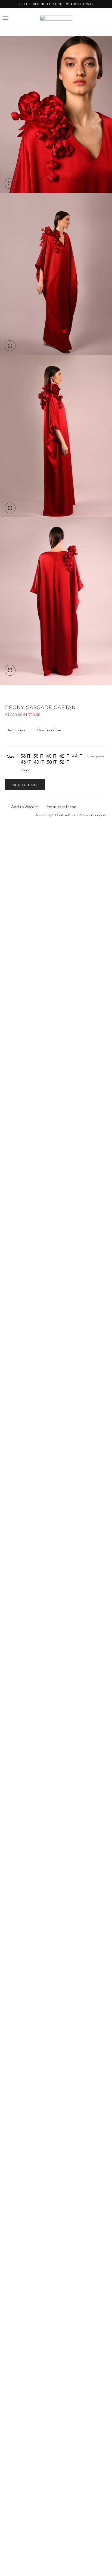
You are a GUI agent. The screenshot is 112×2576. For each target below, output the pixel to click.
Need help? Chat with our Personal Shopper (71, 815)
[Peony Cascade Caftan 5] (56, 115)
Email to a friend (62, 807)
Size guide (96, 756)
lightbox (10, 183)
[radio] (26, 756)
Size (11, 756)
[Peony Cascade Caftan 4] (56, 277)
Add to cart (25, 785)
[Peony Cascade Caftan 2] (56, 440)
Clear (25, 770)
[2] (56, 602)
